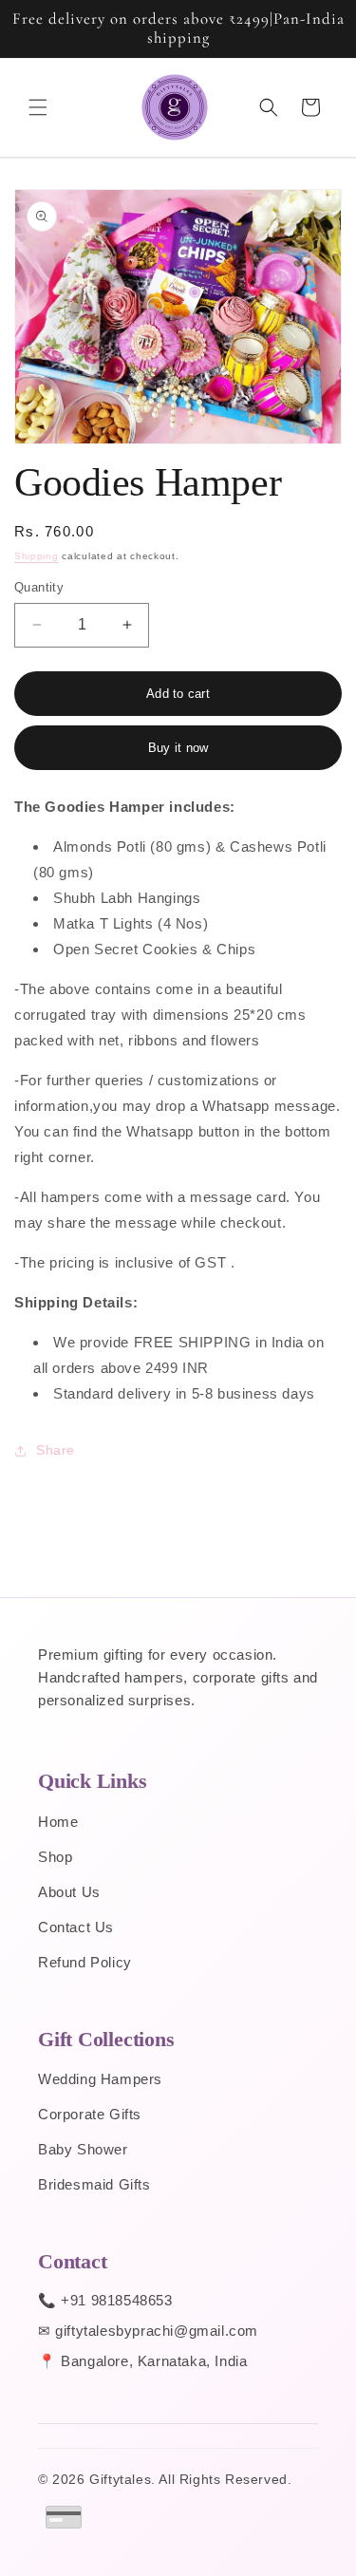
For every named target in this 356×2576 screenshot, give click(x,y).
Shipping (37, 556)
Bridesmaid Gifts (94, 2184)
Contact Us (76, 1927)
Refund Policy (85, 1962)
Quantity (39, 587)
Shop (55, 1857)
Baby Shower (83, 2149)
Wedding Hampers (100, 2079)
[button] (38, 107)
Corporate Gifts (90, 2114)
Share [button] (56, 1450)
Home (58, 1822)
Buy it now (178, 748)
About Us (69, 1892)
